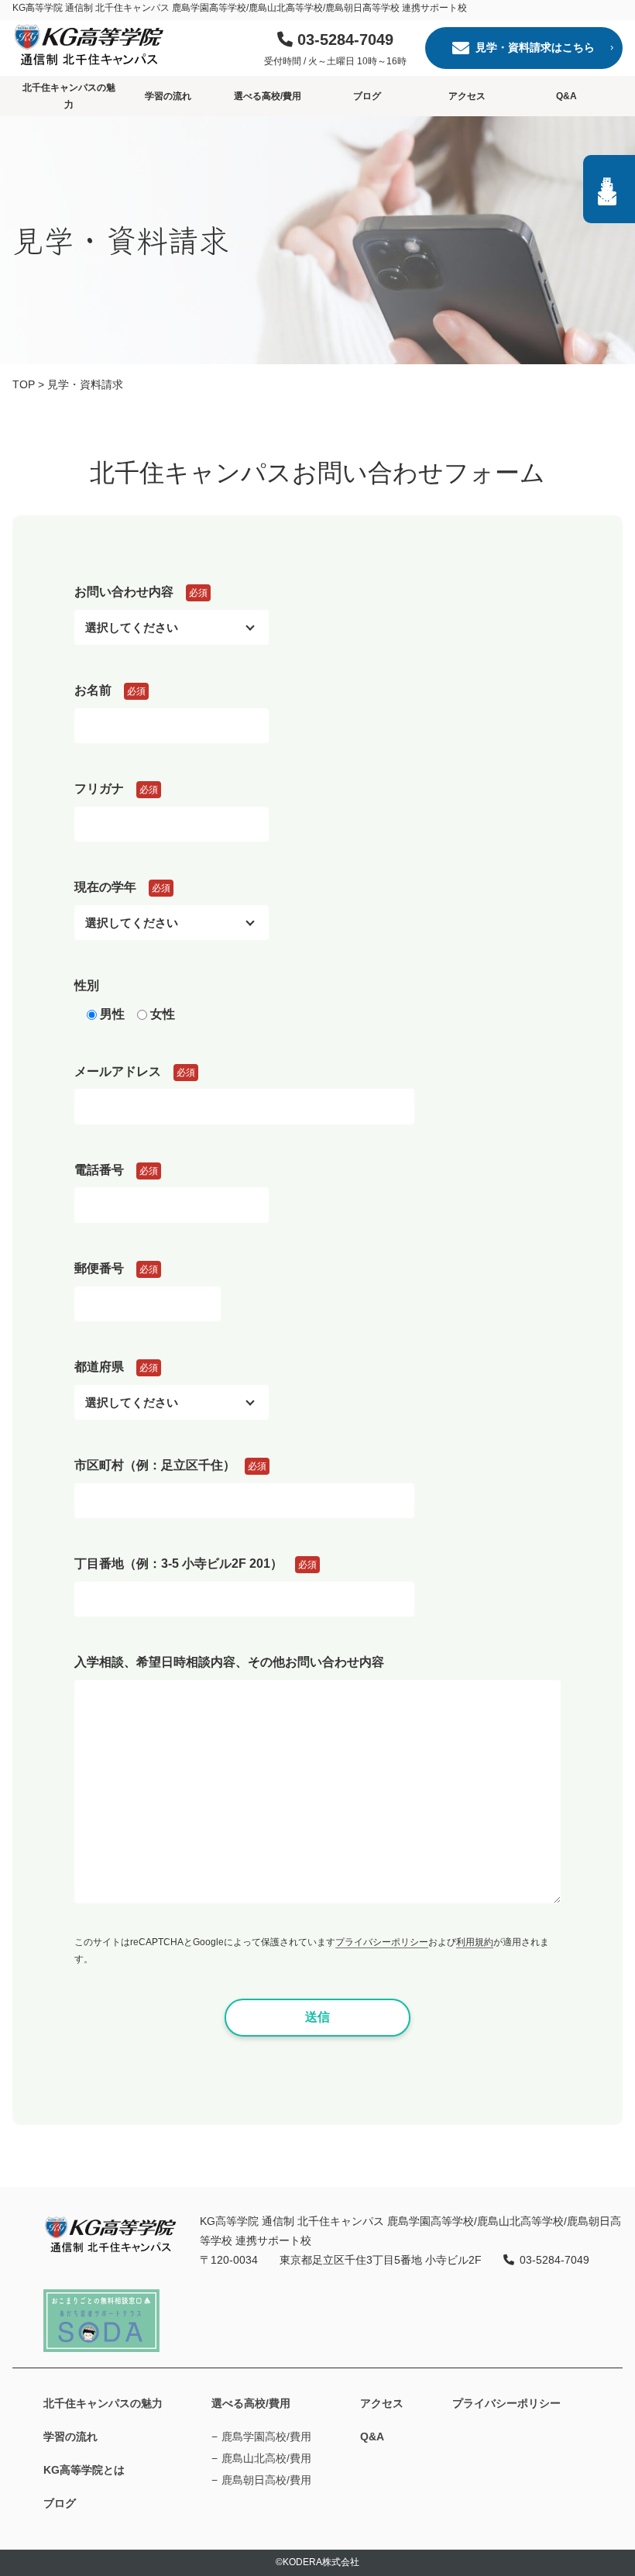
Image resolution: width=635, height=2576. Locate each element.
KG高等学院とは (84, 2470)
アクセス (467, 96)
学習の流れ (168, 96)
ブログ (367, 96)
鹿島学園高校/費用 (266, 2437)
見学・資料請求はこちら (535, 47)
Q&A (566, 96)
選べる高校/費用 (268, 96)
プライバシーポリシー (382, 1942)
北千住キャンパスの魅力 (69, 96)
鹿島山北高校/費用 (266, 2458)
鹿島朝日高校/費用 (266, 2480)
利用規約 (475, 1942)
